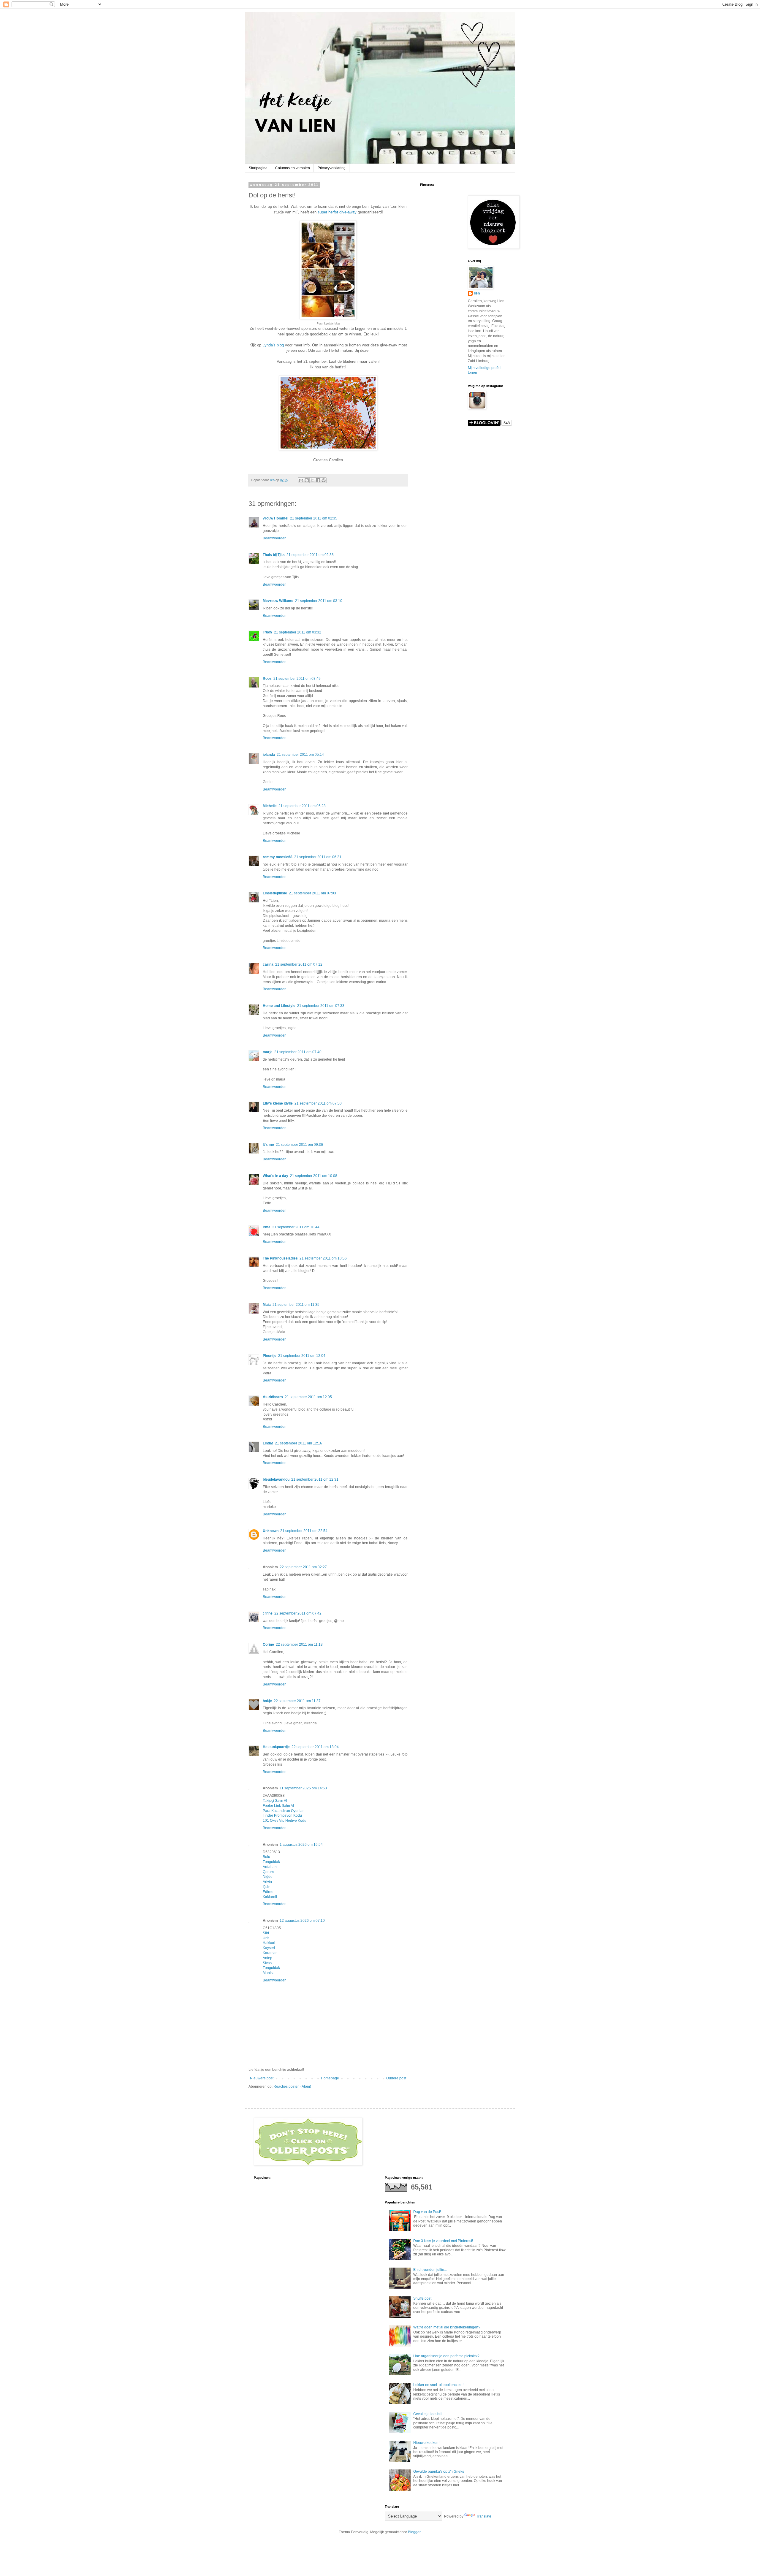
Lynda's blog (273, 345)
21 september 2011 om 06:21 (318, 857)
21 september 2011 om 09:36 (299, 1145)
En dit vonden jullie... (430, 2270)
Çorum (268, 1872)
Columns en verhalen (293, 168)
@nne (268, 1613)
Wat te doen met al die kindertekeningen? (447, 2327)
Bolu (266, 1857)
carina (268, 964)
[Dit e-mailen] (301, 480)
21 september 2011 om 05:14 (300, 755)
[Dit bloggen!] (307, 480)
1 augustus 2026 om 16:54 (301, 1845)
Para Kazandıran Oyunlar (283, 1811)
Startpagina (258, 168)
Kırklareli (270, 1897)
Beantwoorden (275, 538)
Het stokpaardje (276, 1747)
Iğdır (266, 1887)
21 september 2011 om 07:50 (318, 1103)
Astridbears (273, 1397)
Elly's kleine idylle (278, 1103)
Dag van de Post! (427, 2212)
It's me (268, 1145)
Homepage (330, 2078)
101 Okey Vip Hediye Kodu (285, 1821)
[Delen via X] (312, 480)
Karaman (270, 1953)
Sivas (267, 1963)
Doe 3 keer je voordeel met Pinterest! (443, 2241)
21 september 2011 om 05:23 (302, 806)
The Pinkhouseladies (280, 1258)
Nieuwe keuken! (426, 2443)
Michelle (270, 806)
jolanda (269, 755)
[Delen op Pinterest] (324, 480)
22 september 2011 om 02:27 (303, 1567)
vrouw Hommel (275, 518)
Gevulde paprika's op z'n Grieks (439, 2472)
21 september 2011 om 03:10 (319, 601)
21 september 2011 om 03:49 (297, 679)
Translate (484, 2516)
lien (477, 293)
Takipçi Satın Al (275, 1801)
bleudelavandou (276, 1479)
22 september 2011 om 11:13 (299, 1645)
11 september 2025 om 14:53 (303, 1788)
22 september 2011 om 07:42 (298, 1613)
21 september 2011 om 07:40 (298, 1052)
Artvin (267, 1882)
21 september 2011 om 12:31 (315, 1479)
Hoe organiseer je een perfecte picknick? (446, 2356)
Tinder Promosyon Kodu (282, 1815)
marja (268, 1052)
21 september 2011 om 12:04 (302, 1356)
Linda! (268, 1443)
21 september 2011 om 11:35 (296, 1305)
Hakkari (269, 1943)
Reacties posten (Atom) (292, 2087)
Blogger (414, 2532)
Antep (267, 1958)
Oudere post (396, 2078)
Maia (267, 1305)
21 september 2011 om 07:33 (321, 1006)
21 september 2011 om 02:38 (310, 555)
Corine (268, 1645)
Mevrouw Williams (278, 601)
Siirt (266, 1933)
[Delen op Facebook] (318, 480)
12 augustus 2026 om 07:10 (302, 1921)
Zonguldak (271, 1862)
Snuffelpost (422, 2298)
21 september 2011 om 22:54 (304, 1531)
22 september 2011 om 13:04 (315, 1747)
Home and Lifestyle (279, 1006)
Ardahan (270, 1867)
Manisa (269, 1973)
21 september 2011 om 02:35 (314, 518)
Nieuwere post (262, 2078)
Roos (267, 679)
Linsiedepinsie (275, 893)
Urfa (266, 1938)
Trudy (267, 632)
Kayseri (269, 1948)
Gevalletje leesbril (428, 2414)
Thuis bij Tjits (274, 555)
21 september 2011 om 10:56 (323, 1258)
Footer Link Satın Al (278, 1806)
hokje (267, 1701)
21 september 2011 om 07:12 (299, 964)
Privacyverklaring (332, 168)
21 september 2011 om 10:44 (296, 1227)
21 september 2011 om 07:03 (312, 893)
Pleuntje (270, 1356)
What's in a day (275, 1176)
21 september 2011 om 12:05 (308, 1397)
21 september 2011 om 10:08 (314, 1176)
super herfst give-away (337, 212)
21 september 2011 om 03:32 (298, 632)
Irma (267, 1227)
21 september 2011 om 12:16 (299, 1443)
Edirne (268, 1892)
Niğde (268, 1877)
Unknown (271, 1531)
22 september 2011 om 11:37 (297, 1701)
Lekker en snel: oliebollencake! (438, 2385)
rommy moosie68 (278, 857)
